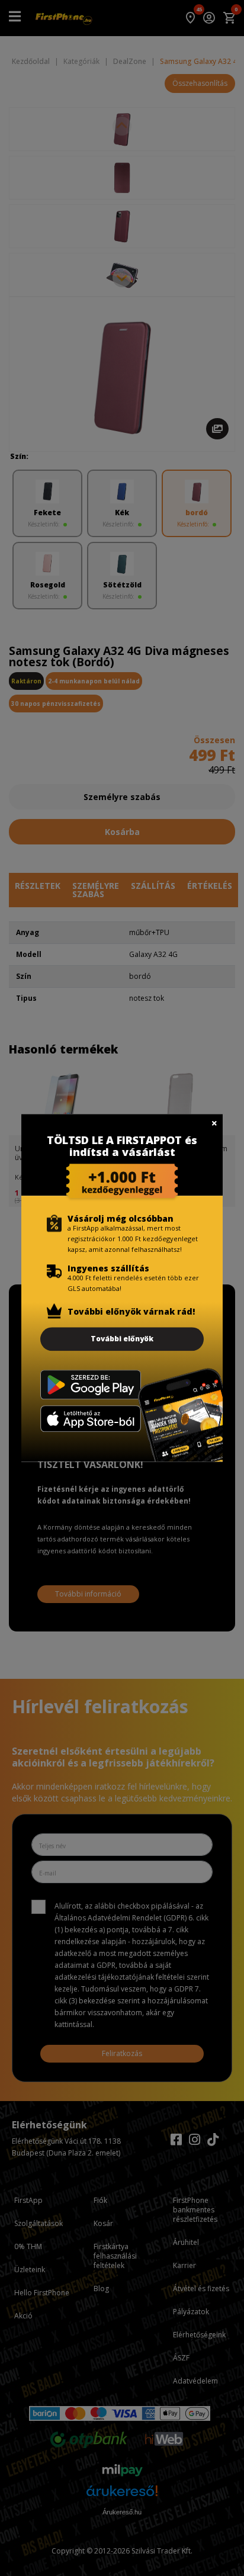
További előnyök (122, 1339)
